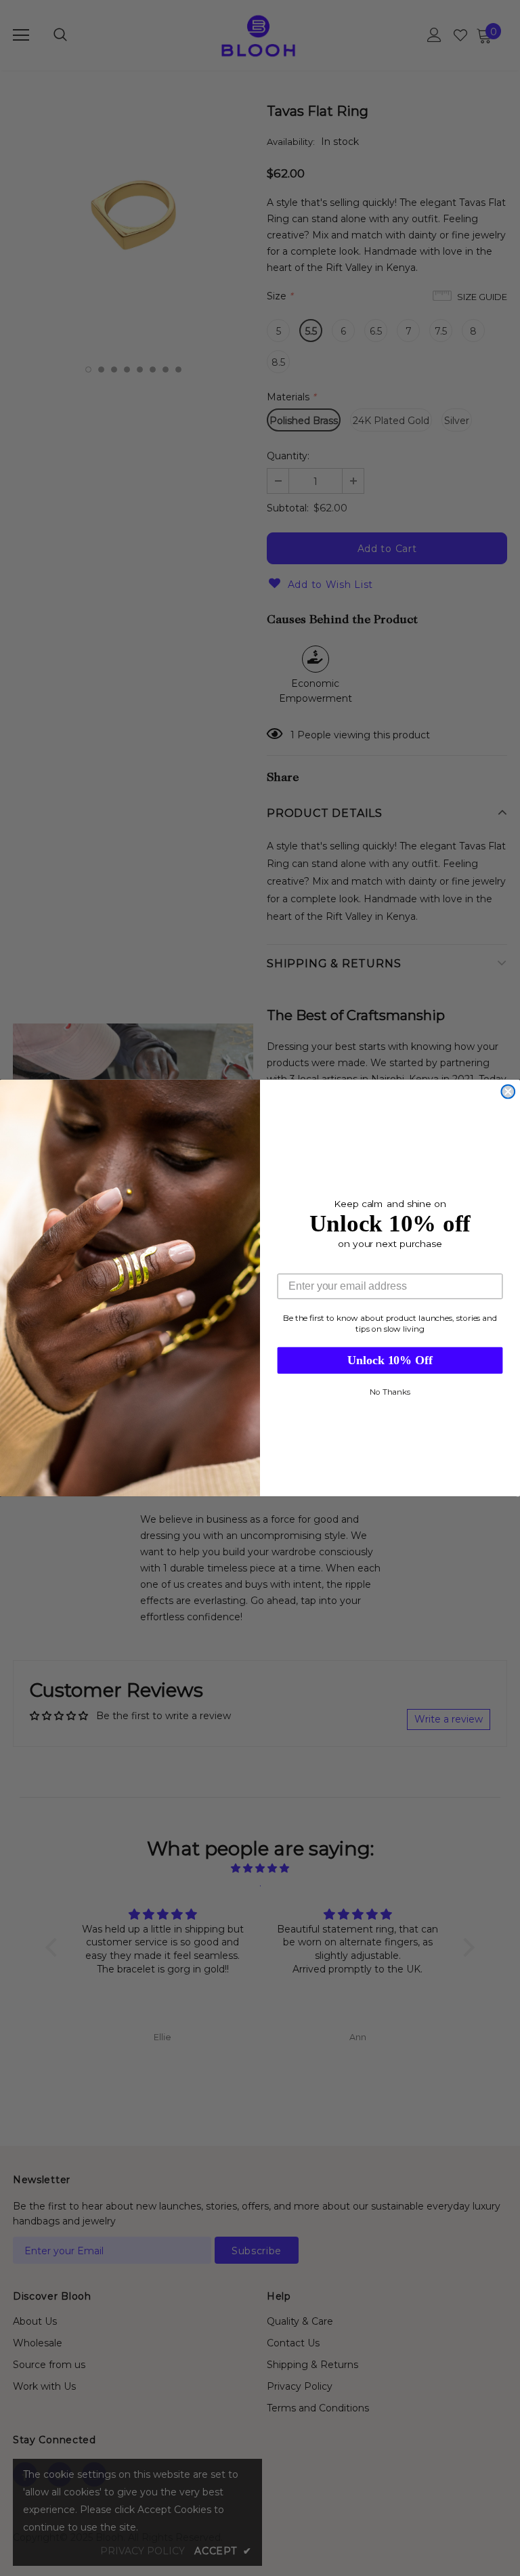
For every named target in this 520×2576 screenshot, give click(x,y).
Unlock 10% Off (390, 1361)
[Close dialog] (508, 1092)
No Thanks (390, 1392)
